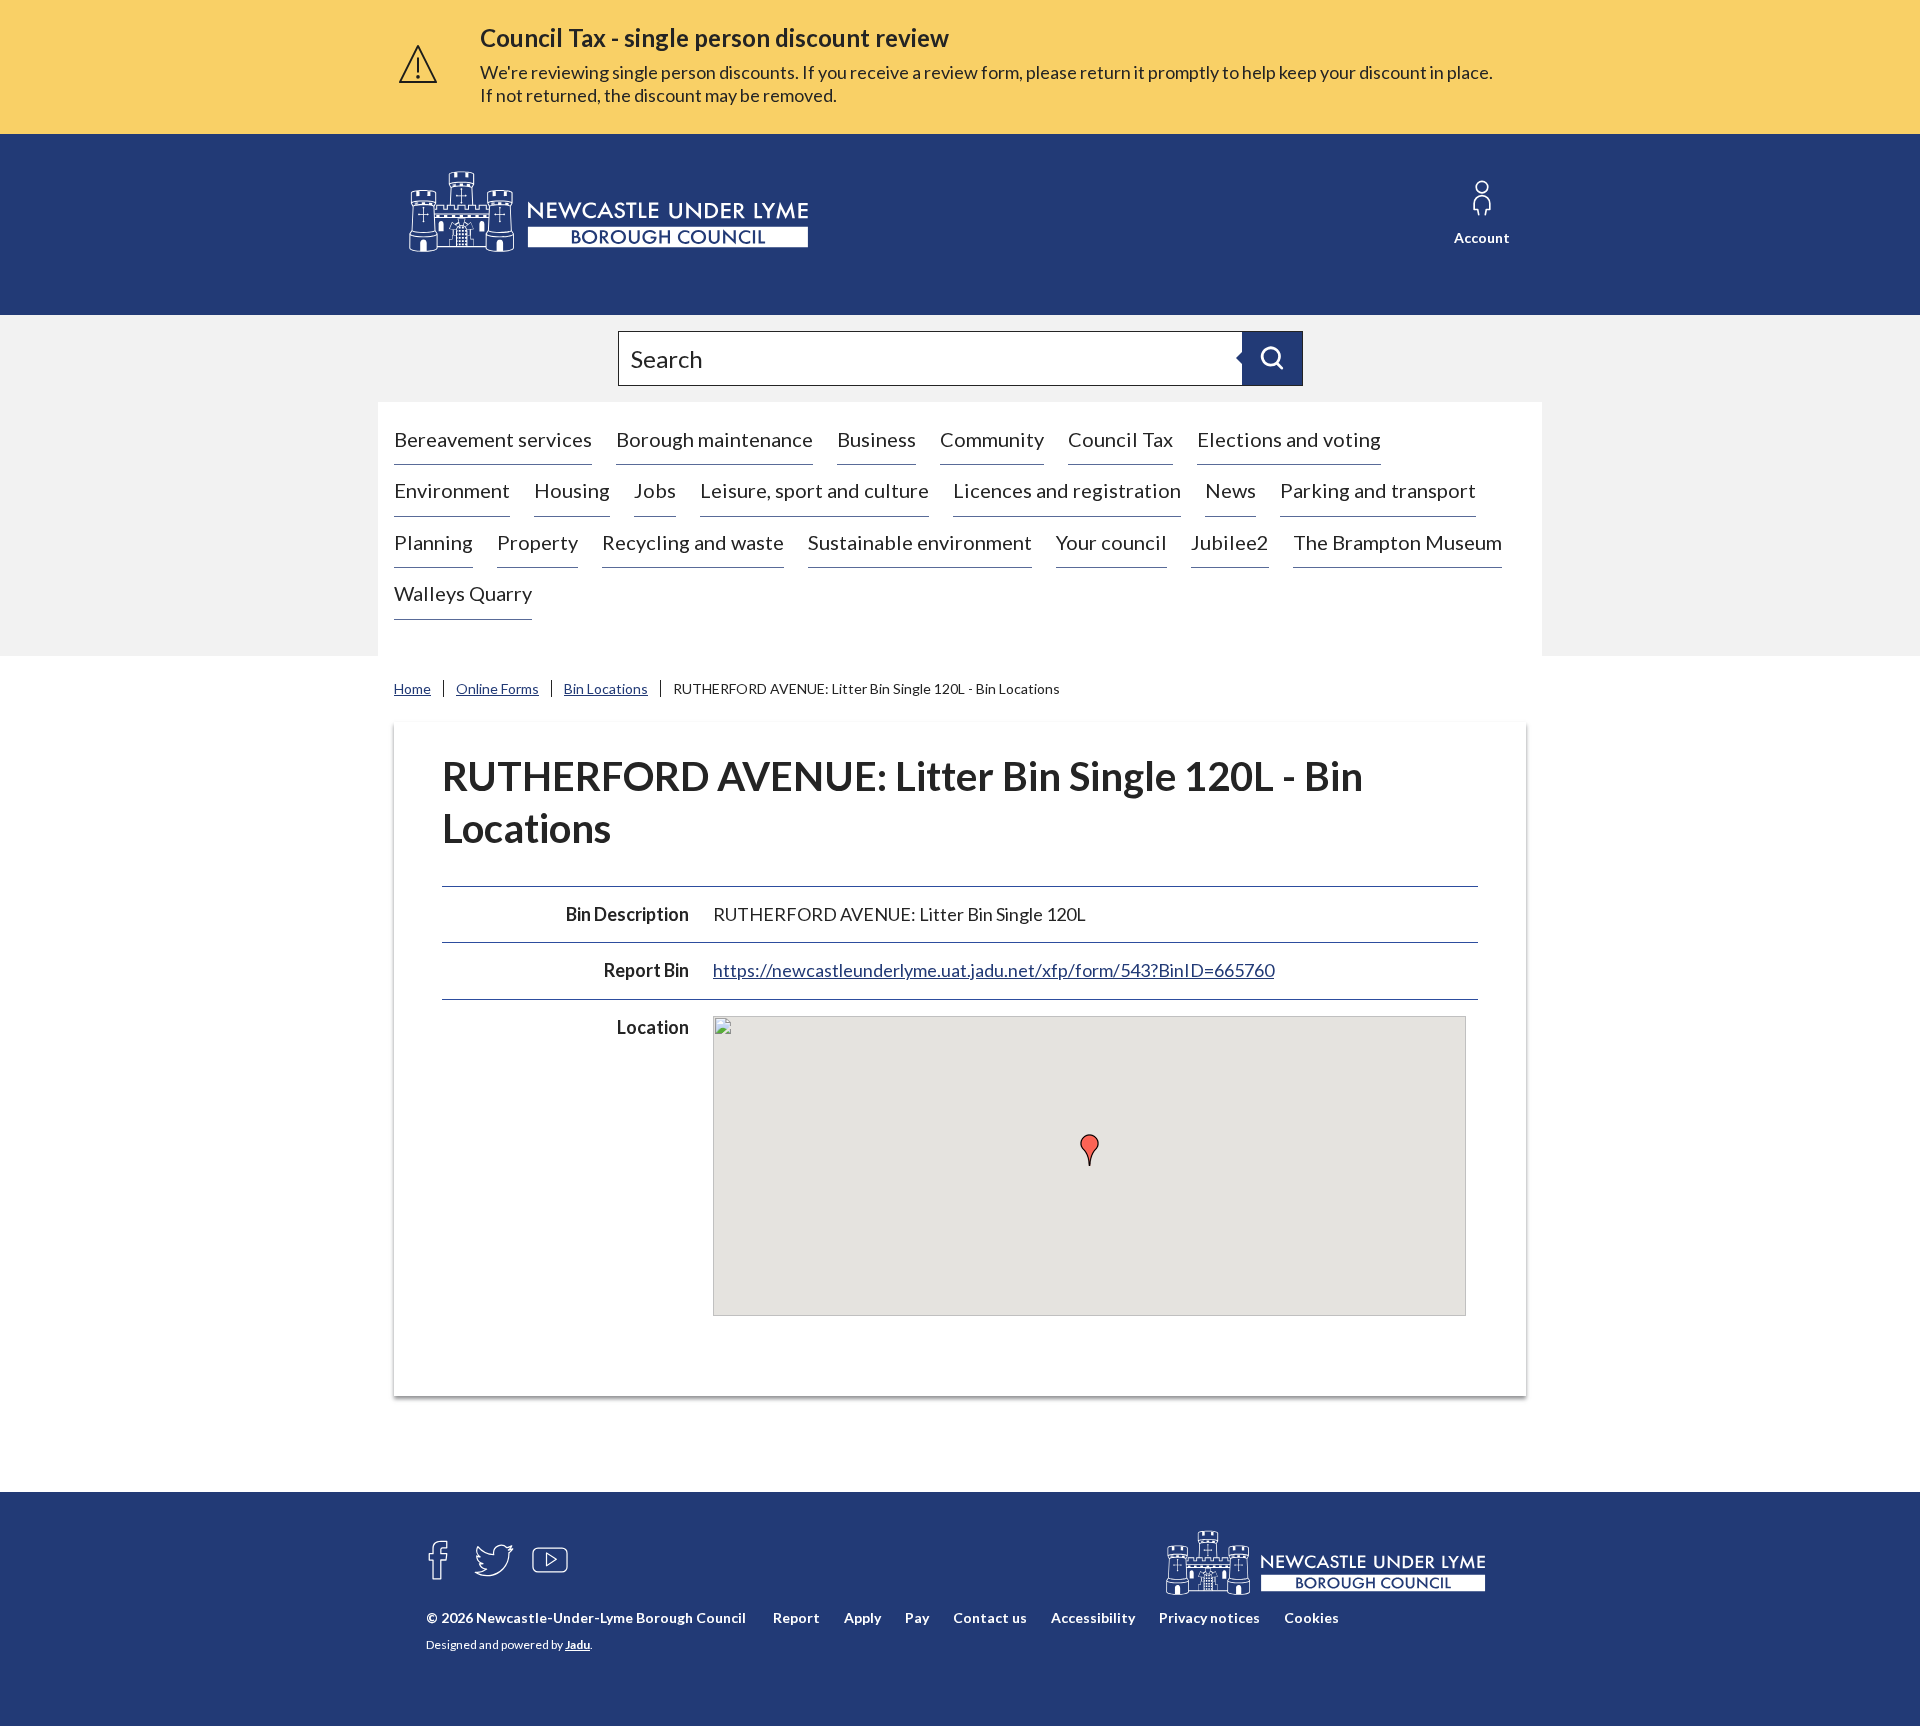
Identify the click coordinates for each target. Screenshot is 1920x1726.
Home (412, 688)
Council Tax (1120, 439)
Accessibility (1093, 1617)
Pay (917, 1617)
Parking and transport (1378, 490)
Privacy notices (1209, 1617)
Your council (1111, 542)
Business (876, 439)
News (1230, 490)
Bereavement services (493, 439)
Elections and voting (1289, 439)
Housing (572, 490)
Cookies (1311, 1617)
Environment (452, 490)
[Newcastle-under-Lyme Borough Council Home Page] (606, 212)
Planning (433, 542)
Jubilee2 (1230, 542)
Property (537, 542)
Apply (862, 1617)
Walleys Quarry (463, 593)
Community (992, 439)
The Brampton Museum (1397, 542)
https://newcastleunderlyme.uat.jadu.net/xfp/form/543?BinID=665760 (993, 970)
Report (796, 1617)
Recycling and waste (693, 542)
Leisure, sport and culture (814, 490)
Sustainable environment (920, 542)
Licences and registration (1067, 490)
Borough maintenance (714, 439)
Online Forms (497, 688)
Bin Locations (606, 688)
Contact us (990, 1617)
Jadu (577, 1644)
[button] (1090, 1150)
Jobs (655, 490)
